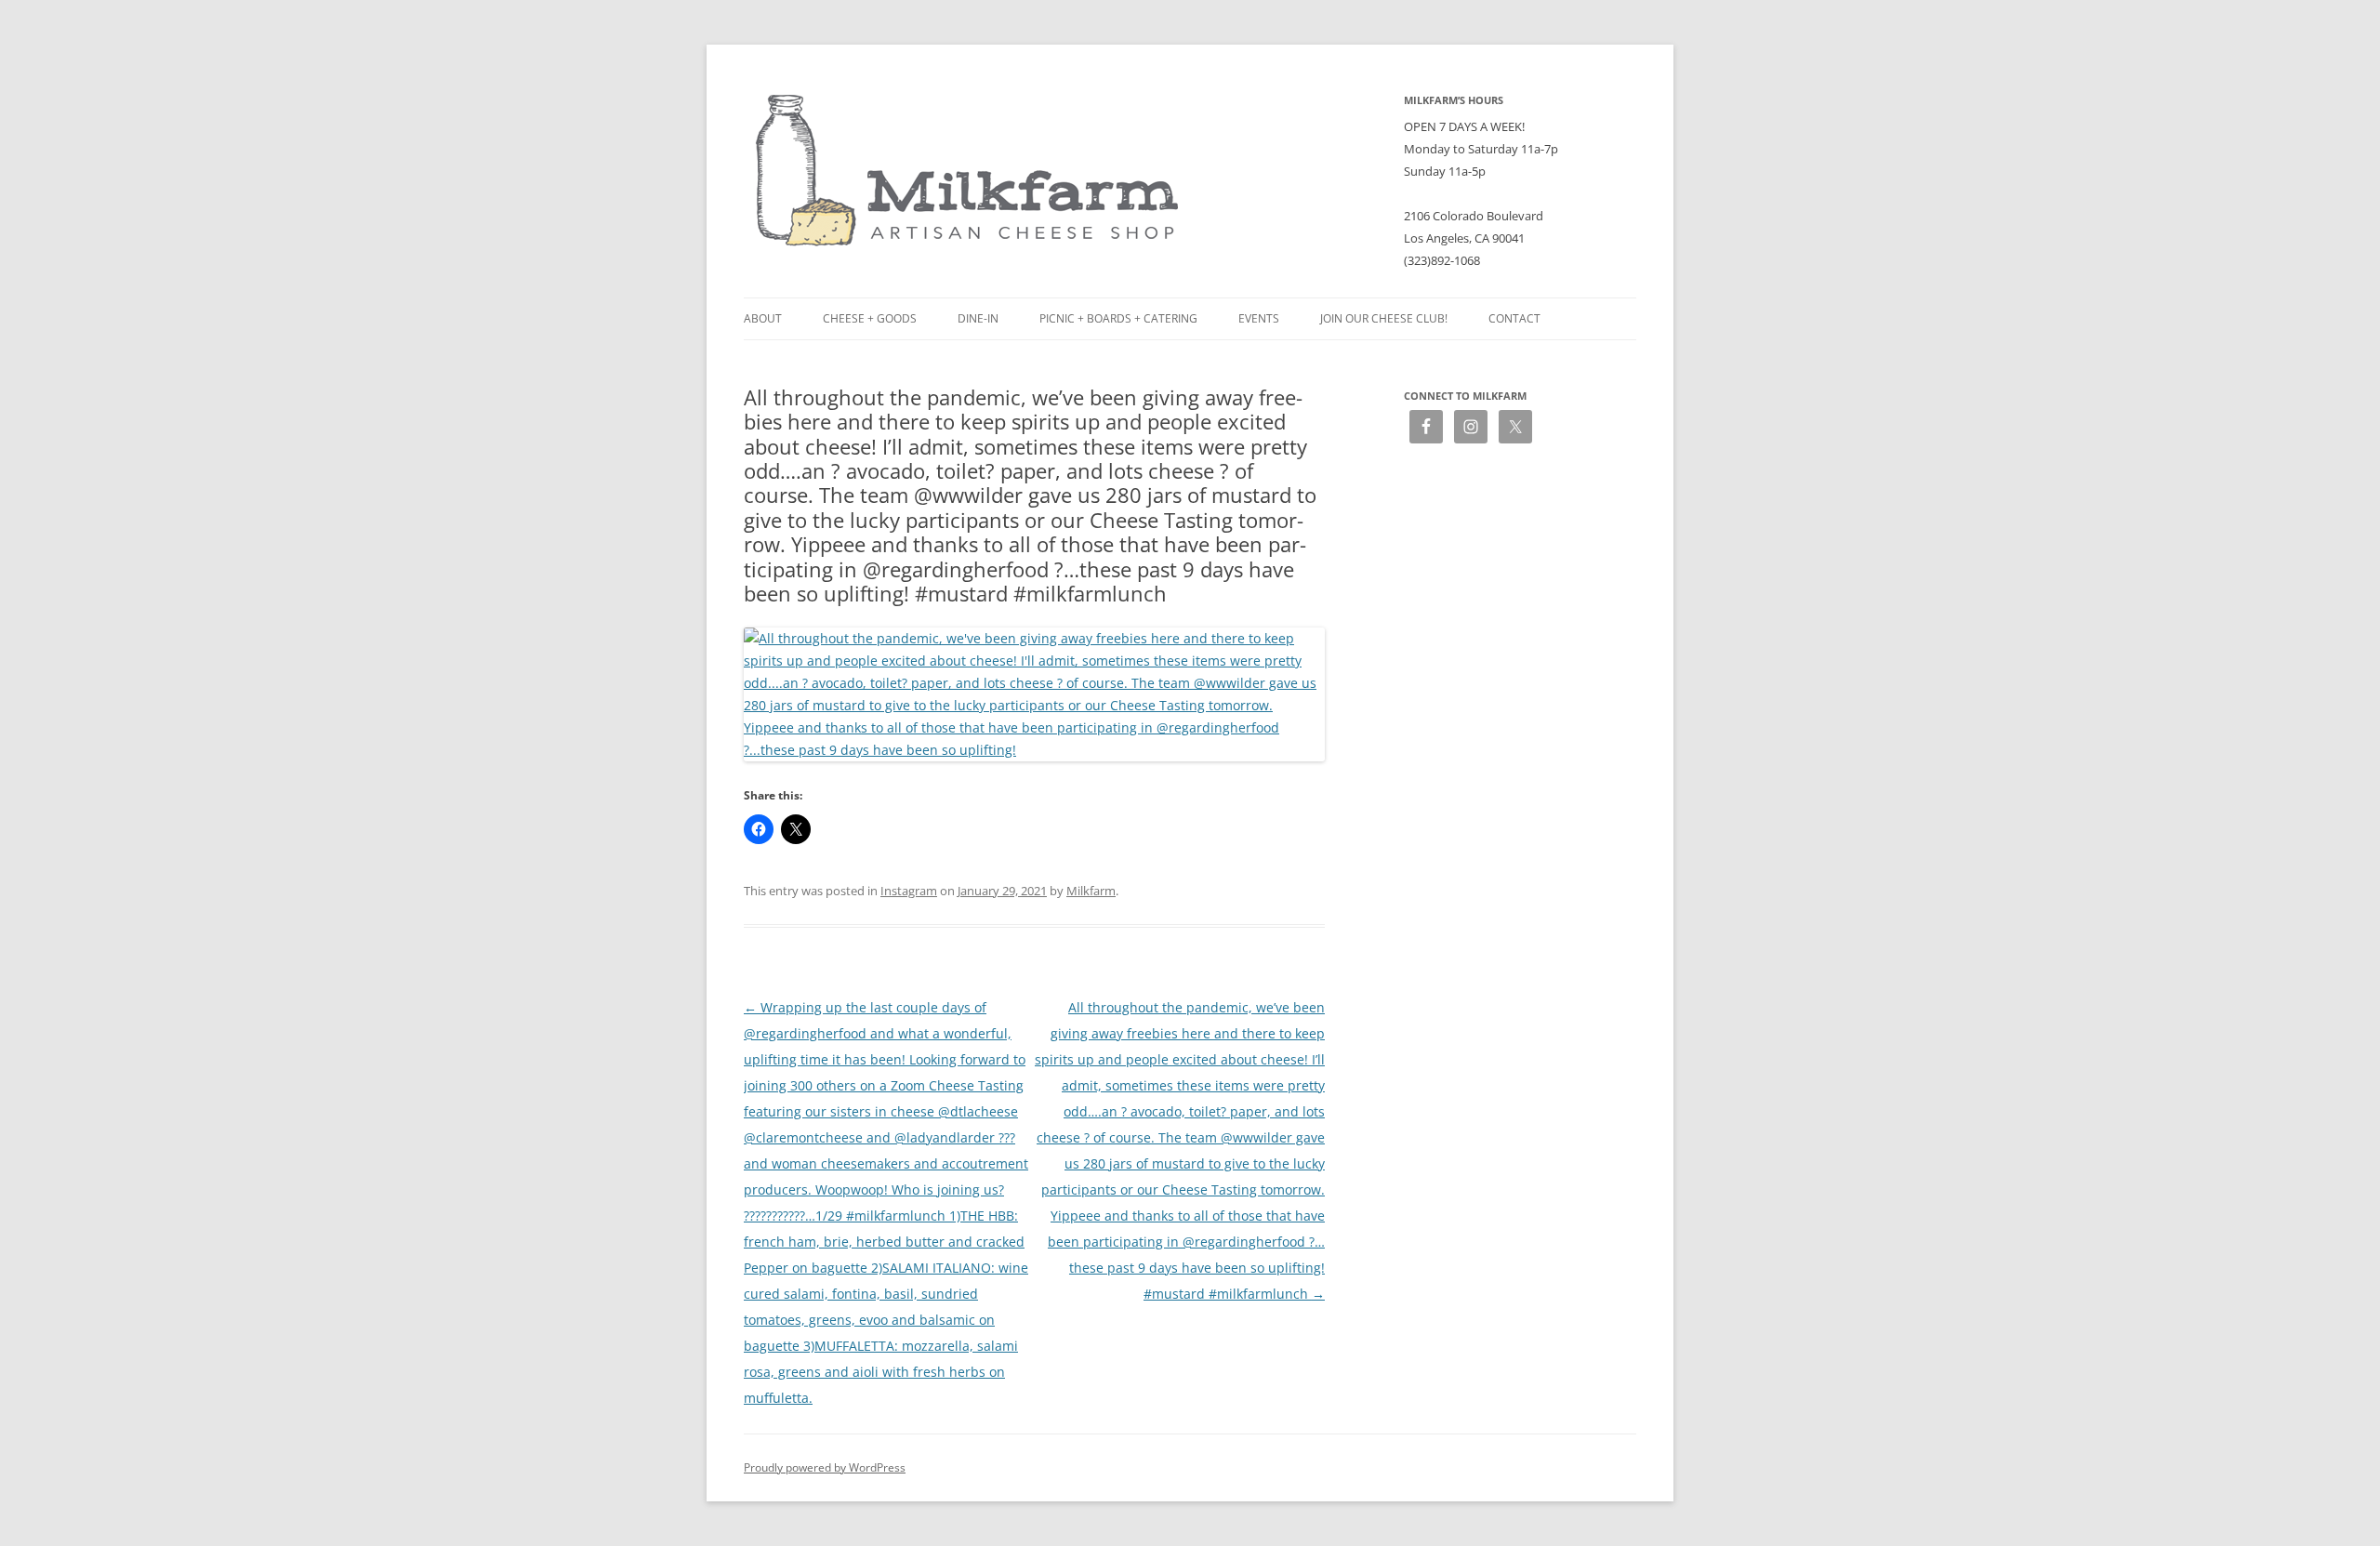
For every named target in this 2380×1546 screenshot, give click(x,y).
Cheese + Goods (870, 318)
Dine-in (978, 318)
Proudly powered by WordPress (825, 1467)
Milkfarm (1091, 891)
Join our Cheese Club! (1384, 318)
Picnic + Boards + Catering (1118, 318)
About (763, 318)
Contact (1514, 318)
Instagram (909, 891)
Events (1259, 318)
